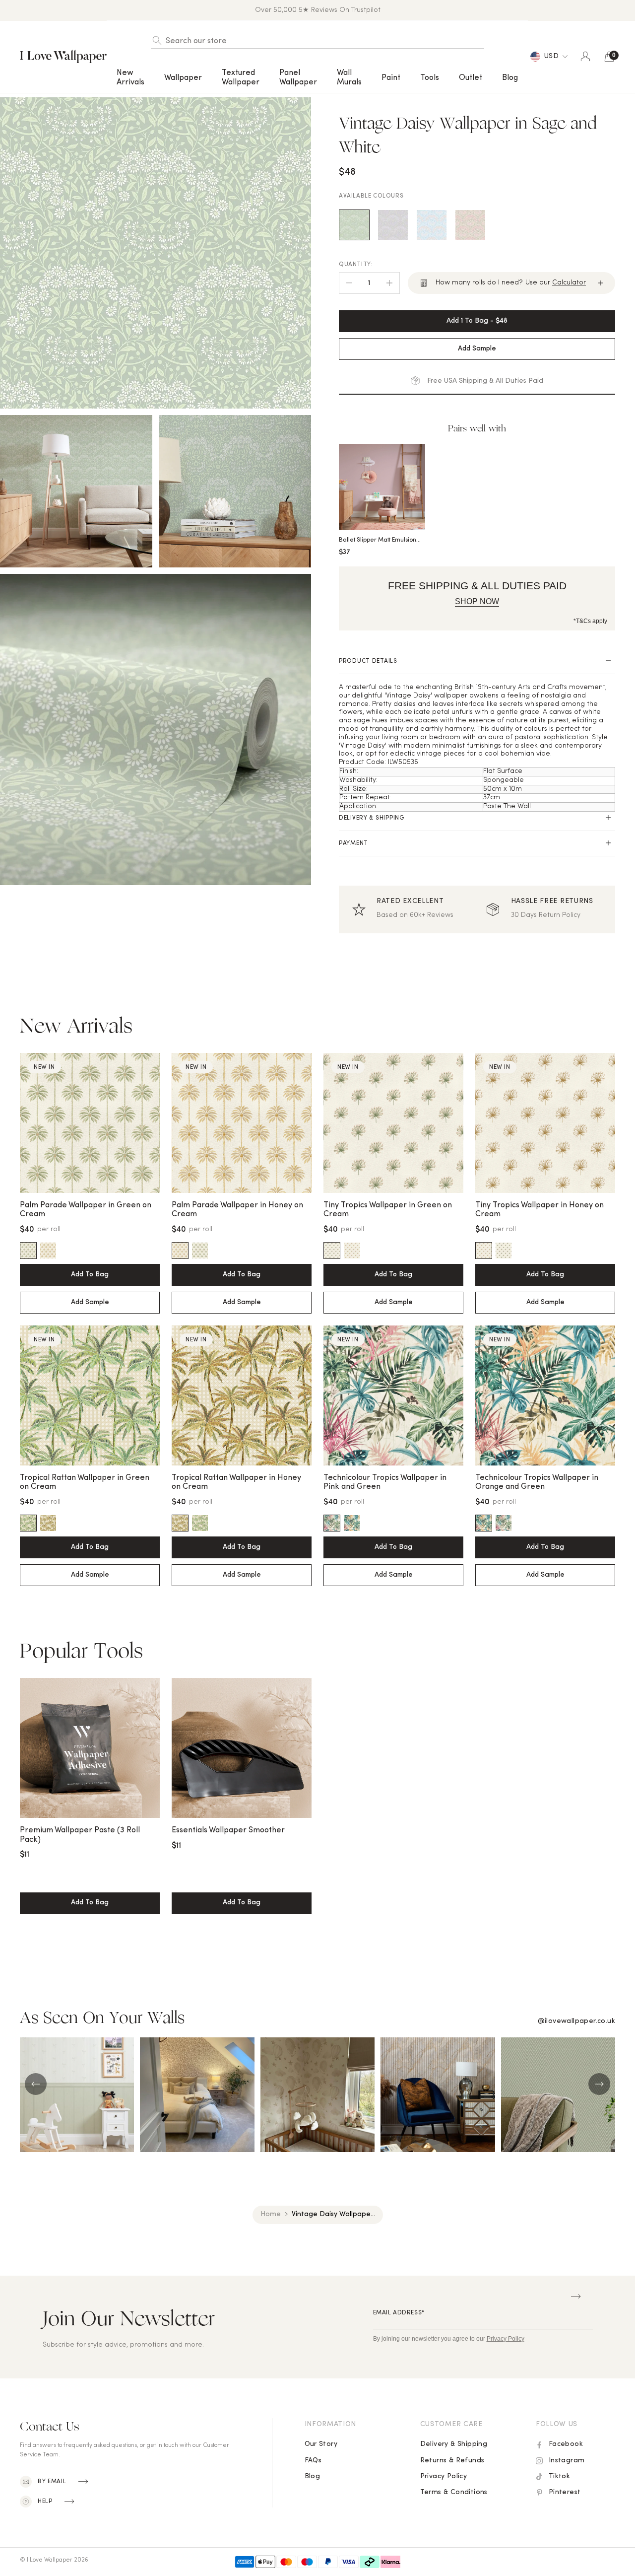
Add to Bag (90, 1275)
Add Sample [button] (477, 349)
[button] (130, 78)
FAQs (313, 2461)
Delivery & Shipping (372, 818)
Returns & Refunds (452, 2461)
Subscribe (576, 2297)
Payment (353, 843)
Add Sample (90, 1302)
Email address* (399, 2313)
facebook (566, 2444)
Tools (430, 78)
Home (271, 2214)
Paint (391, 78)
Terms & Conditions (454, 2492)
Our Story (321, 2444)
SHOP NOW (477, 601)
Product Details (368, 661)
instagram (567, 2461)
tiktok (559, 2476)
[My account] (585, 57)
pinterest (565, 2492)
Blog (510, 78)
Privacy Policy (444, 2476)
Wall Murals (349, 77)
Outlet (471, 78)
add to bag (90, 1903)
